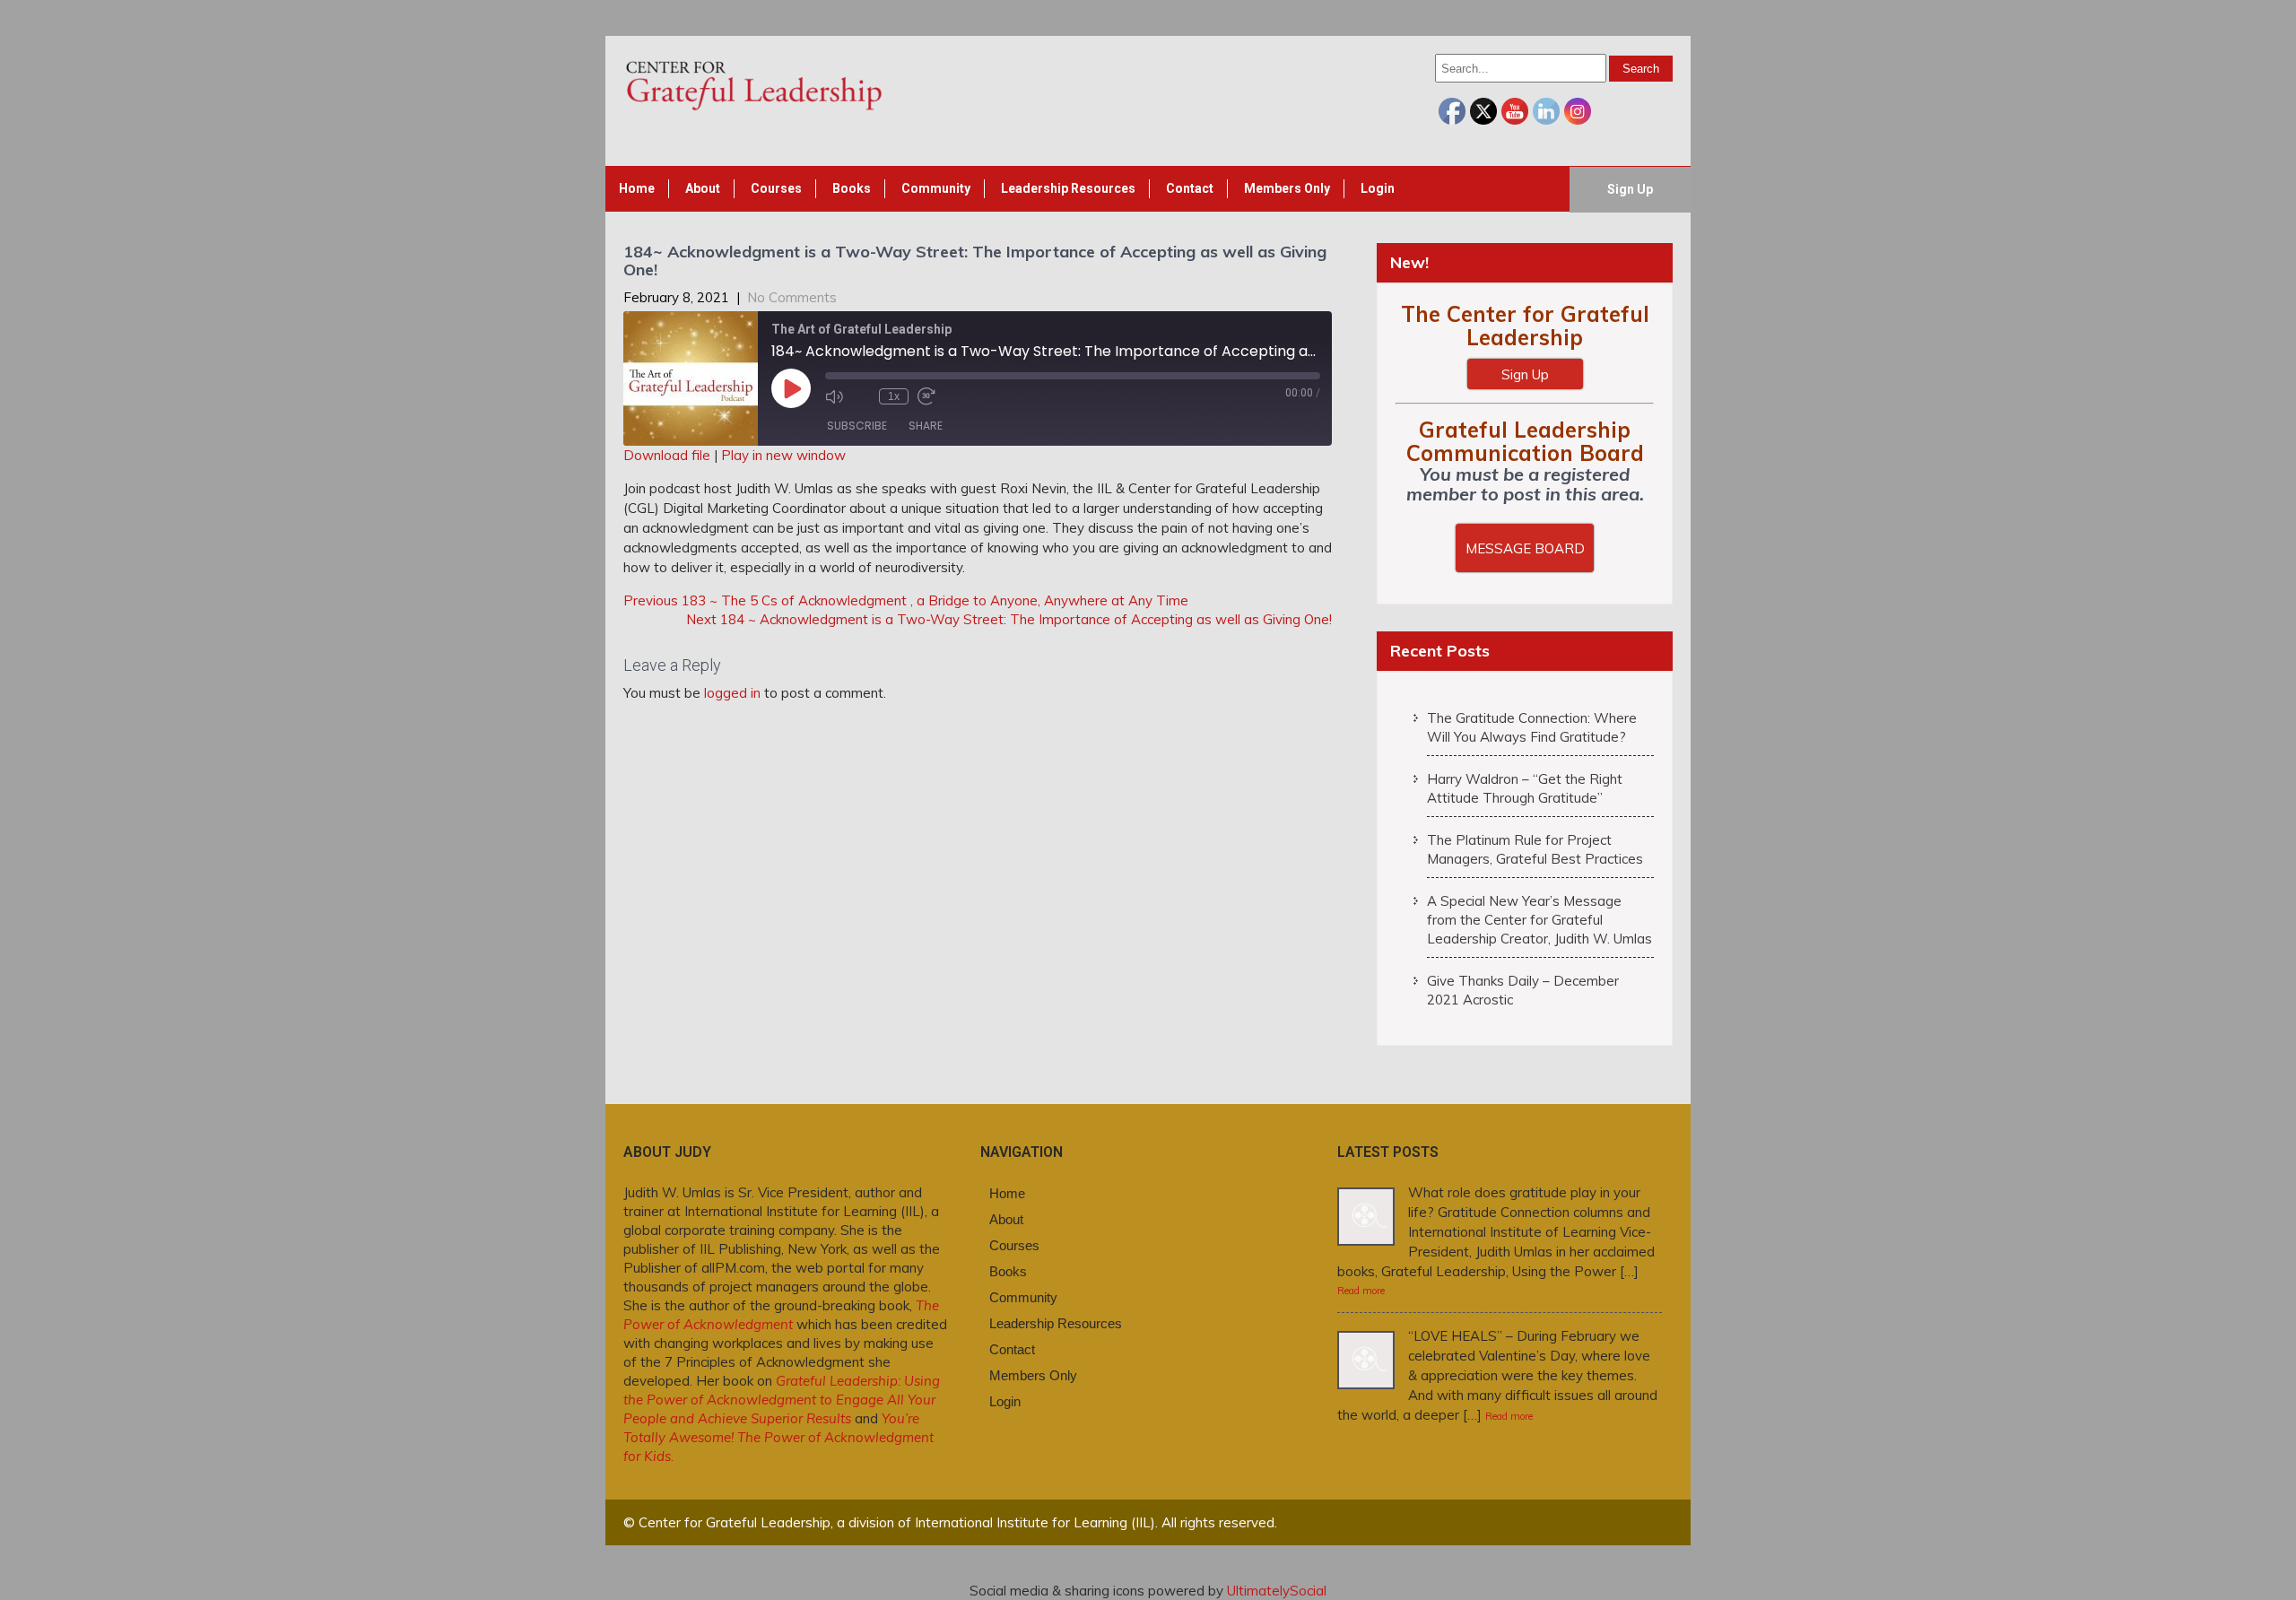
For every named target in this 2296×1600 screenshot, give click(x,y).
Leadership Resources (1068, 188)
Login (1378, 188)
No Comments (792, 297)
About (703, 188)
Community (936, 188)
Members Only (1287, 188)
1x (894, 396)
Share (926, 426)
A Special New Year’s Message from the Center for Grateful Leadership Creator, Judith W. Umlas (1539, 920)
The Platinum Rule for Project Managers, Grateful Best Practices (1535, 849)
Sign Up (1630, 189)
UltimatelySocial (1277, 1591)
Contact (1190, 188)
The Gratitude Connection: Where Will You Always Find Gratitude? (1532, 727)
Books (852, 188)
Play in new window (783, 455)
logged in (732, 693)
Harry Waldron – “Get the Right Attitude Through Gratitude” (1525, 788)
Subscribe (857, 426)
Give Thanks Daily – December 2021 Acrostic (1523, 990)
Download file (667, 455)
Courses (776, 188)
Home (637, 188)
